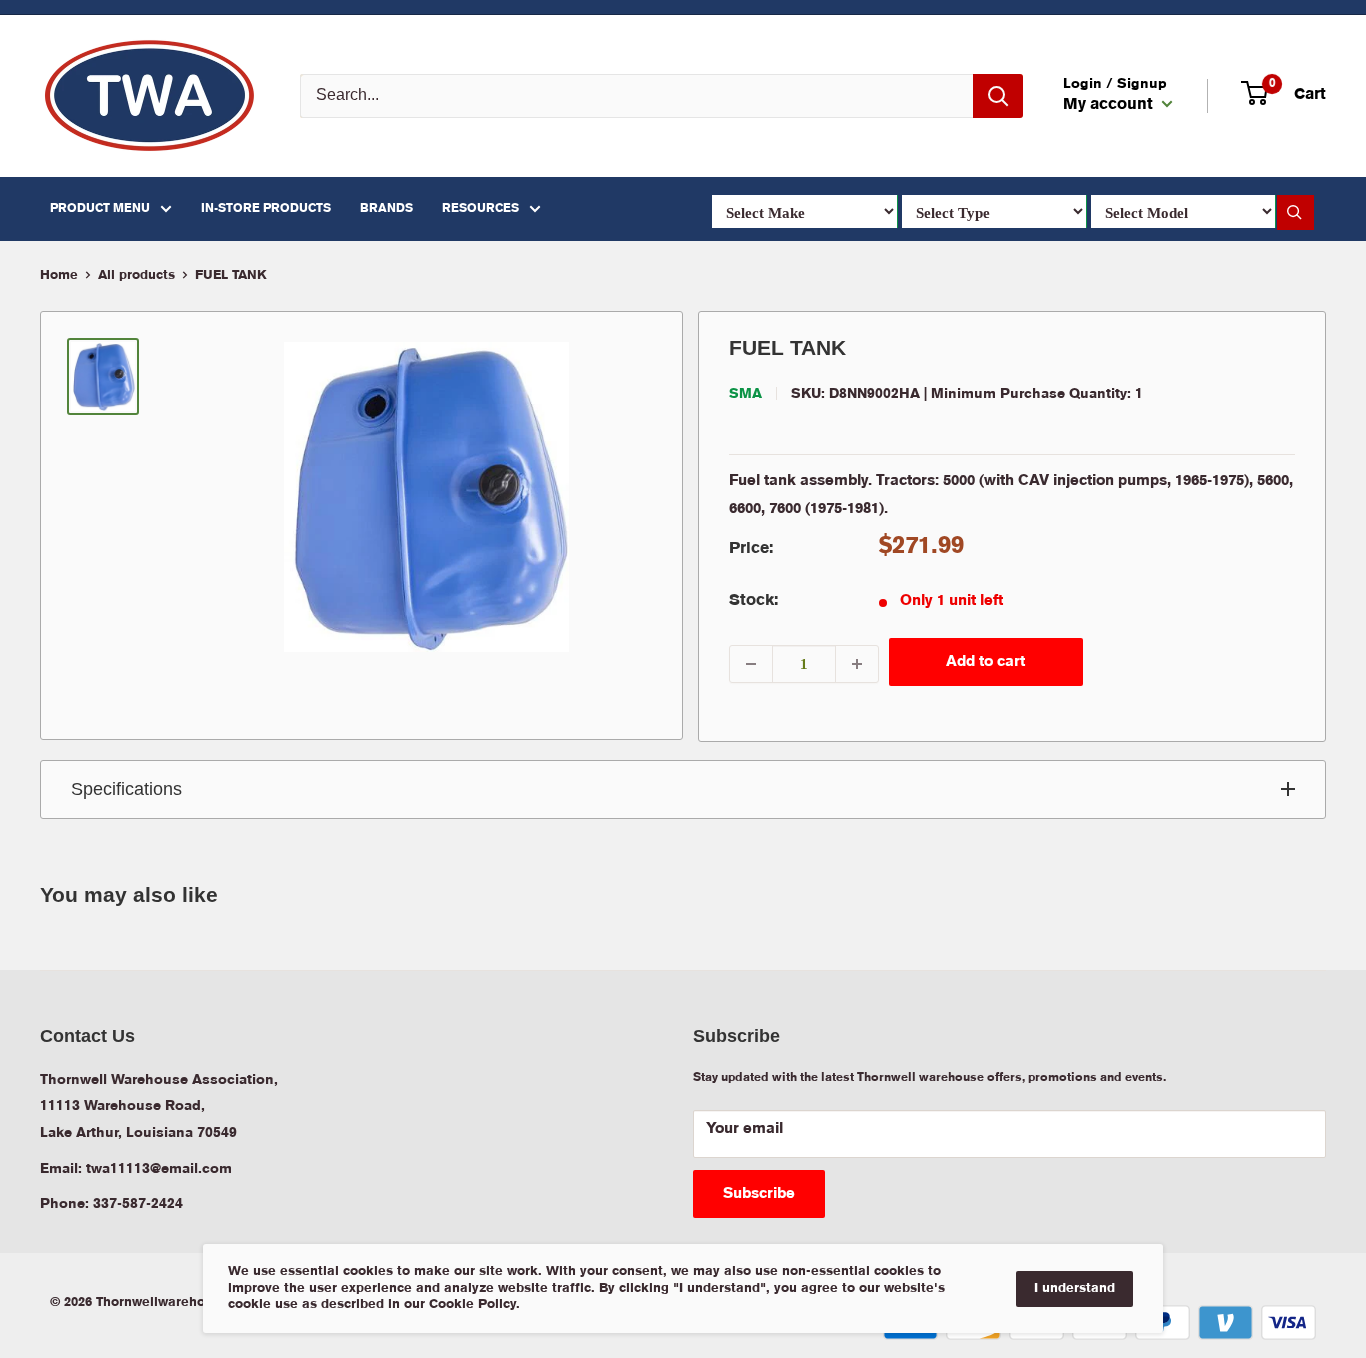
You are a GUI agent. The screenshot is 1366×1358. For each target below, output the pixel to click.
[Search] (998, 96)
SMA (745, 394)
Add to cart (985, 662)
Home (59, 275)
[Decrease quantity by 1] (751, 664)
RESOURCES (480, 208)
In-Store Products (266, 208)
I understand (1074, 1288)
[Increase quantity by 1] (857, 664)
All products (136, 275)
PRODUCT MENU (100, 208)
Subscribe (759, 1194)
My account (1110, 105)
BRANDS (386, 208)
